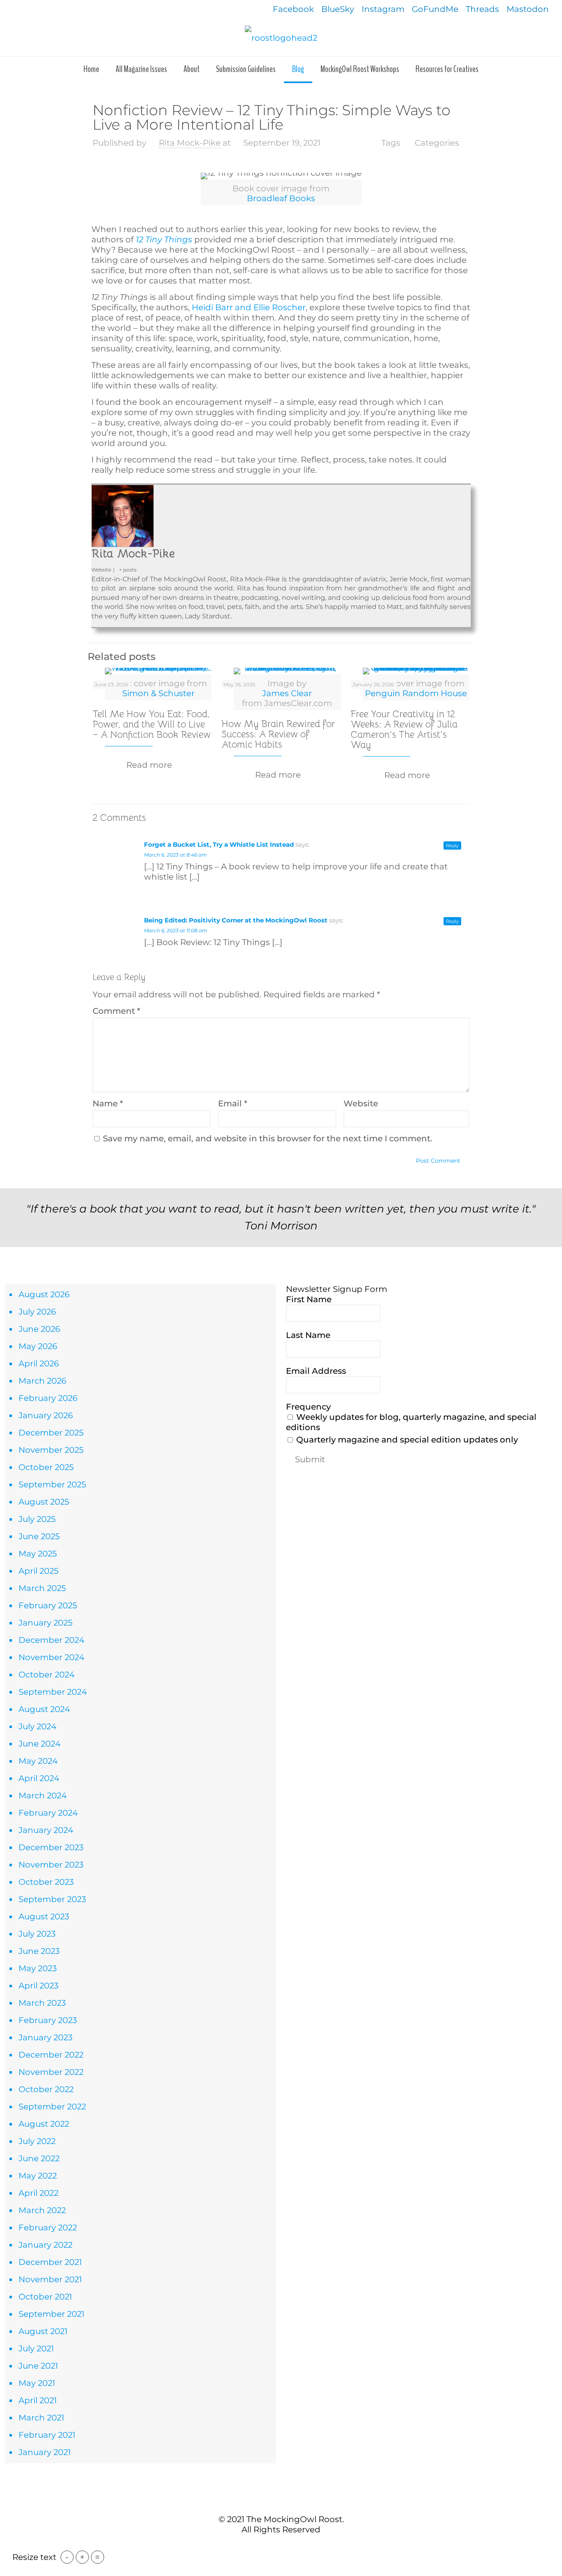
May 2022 (38, 2176)
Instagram (383, 9)
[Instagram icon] (294, 2547)
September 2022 (52, 2107)
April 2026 (39, 1363)
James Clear (287, 693)
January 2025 (45, 1623)
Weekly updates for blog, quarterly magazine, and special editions (411, 1422)
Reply (452, 846)
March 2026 (42, 1381)
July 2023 (37, 1934)
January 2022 (45, 2245)
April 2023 (38, 1986)
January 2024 (46, 1830)
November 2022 (51, 2072)
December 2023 (51, 1847)
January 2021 (45, 2452)
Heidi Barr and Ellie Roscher (249, 307)
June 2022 (39, 2158)
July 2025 (37, 1519)
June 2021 (38, 2366)
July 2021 (36, 2348)
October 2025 (46, 1467)
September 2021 (51, 2314)
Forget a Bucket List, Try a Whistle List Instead (219, 844)
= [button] (98, 2557)
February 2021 (47, 2435)
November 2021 (50, 2279)
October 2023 (46, 1882)
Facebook (293, 9)
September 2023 (52, 1899)
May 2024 (38, 1761)
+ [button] (82, 2557)
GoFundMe (435, 9)
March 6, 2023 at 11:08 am (176, 930)
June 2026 (39, 1329)
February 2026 (48, 1398)
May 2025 (38, 1554)
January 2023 (45, 2037)
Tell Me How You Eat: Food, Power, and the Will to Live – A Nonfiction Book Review (152, 724)
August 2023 (44, 1916)
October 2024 (46, 1675)
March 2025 (42, 1588)
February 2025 (48, 1605)
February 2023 (48, 2020)
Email (233, 1103)
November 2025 (51, 1450)
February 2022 (48, 2228)
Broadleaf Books (281, 198)
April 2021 (38, 2400)
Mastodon (528, 9)
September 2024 (53, 1692)
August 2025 (44, 1502)
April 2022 (38, 2193)
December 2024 (51, 1640)
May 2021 (37, 2383)
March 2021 (41, 2418)
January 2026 (46, 1415)
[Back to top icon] (281, 2502)
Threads (482, 9)
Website (361, 1103)
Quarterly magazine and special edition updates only (406, 1440)
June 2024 (39, 1744)
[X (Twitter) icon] (277, 2547)
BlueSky (338, 9)
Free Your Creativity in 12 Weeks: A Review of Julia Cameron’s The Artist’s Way (404, 729)
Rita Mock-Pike (190, 143)
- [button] (67, 2557)
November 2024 (51, 1657)
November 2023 (51, 1865)
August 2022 (44, 2124)
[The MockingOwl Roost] (281, 37)
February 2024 (48, 1813)
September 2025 (52, 1484)
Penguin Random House (416, 693)
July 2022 (37, 2141)
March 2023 (42, 2003)
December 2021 (50, 2262)
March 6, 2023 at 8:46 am (175, 855)
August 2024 (44, 1709)
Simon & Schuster (158, 693)
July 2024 (37, 1726)
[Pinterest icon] (285, 2547)
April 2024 (39, 1778)
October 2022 (46, 2089)
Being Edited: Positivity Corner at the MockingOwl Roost (236, 920)
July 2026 (37, 1312)
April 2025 (38, 1571)
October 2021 (45, 2297)
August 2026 (44, 1294)
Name (108, 1103)
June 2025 (39, 1536)
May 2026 (38, 1346)
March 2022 (42, 2210)
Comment (116, 1011)
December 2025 (51, 1433)
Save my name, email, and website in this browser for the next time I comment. (268, 1138)
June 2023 (39, 1951)
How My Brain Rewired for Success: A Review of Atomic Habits (278, 734)
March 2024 (43, 1796)
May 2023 (38, 1968)
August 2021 (43, 2331)
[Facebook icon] (268, 2547)
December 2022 (51, 2055)
